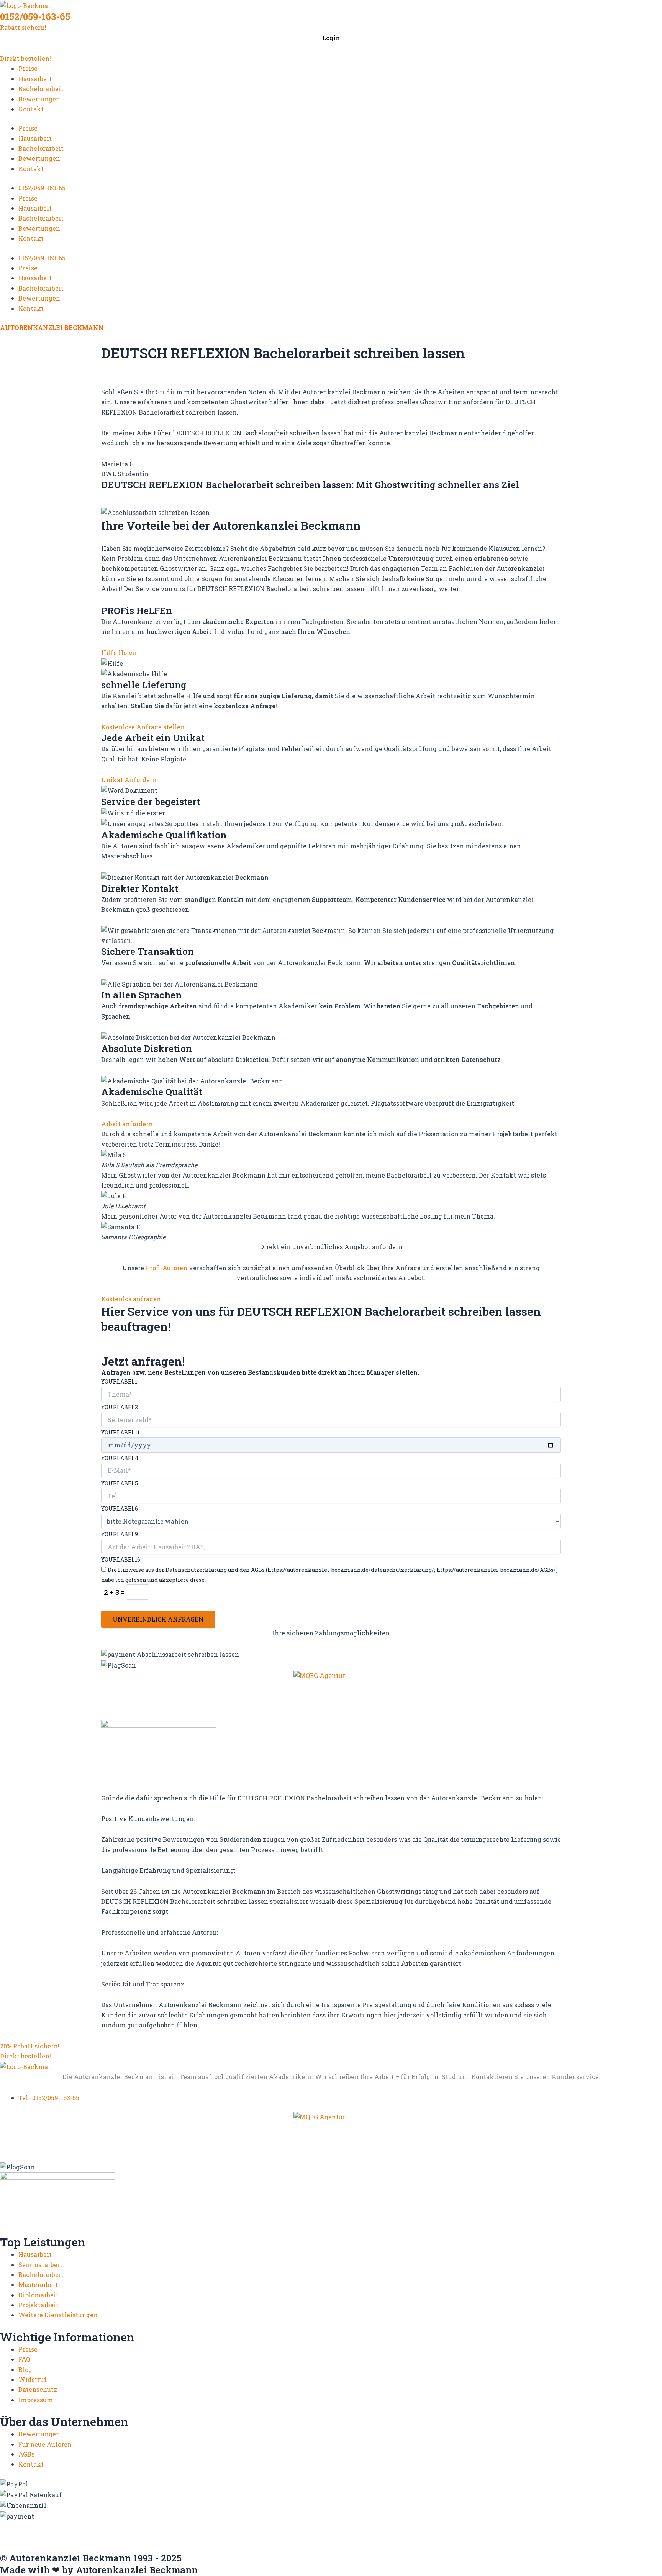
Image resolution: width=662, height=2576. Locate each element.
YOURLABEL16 (121, 1559)
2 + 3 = (115, 1592)
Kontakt (31, 109)
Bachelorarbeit (41, 89)
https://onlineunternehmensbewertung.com (380, 2533)
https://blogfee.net (188, 2525)
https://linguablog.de (227, 2533)
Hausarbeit (35, 79)
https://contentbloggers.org (408, 2525)
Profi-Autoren (166, 1268)
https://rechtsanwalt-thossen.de (501, 2533)
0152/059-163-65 (35, 16)
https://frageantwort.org (559, 2541)
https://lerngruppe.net (201, 2548)
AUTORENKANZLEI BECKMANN (52, 328)
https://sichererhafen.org (39, 2541)
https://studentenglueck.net (202, 2541)
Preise (28, 68)
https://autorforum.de (124, 2525)
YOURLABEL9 (120, 1534)
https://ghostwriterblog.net (43, 2548)
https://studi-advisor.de (283, 2541)
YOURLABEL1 (119, 1381)
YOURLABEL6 (120, 1509)
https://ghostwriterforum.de (44, 2533)
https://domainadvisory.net (496, 2525)
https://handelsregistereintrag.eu (142, 2533)
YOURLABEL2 (120, 1407)
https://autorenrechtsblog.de (44, 2525)
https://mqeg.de (286, 2533)
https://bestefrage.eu (353, 2541)
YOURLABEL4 (120, 1458)
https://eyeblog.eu (569, 2525)
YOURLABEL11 (120, 1432)
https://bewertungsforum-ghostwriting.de (453, 2541)
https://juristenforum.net (126, 2548)
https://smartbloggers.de (118, 2541)
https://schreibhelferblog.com (599, 2533)
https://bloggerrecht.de (254, 2525)
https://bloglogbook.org (327, 2525)
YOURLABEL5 (120, 1483)
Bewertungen (39, 99)
